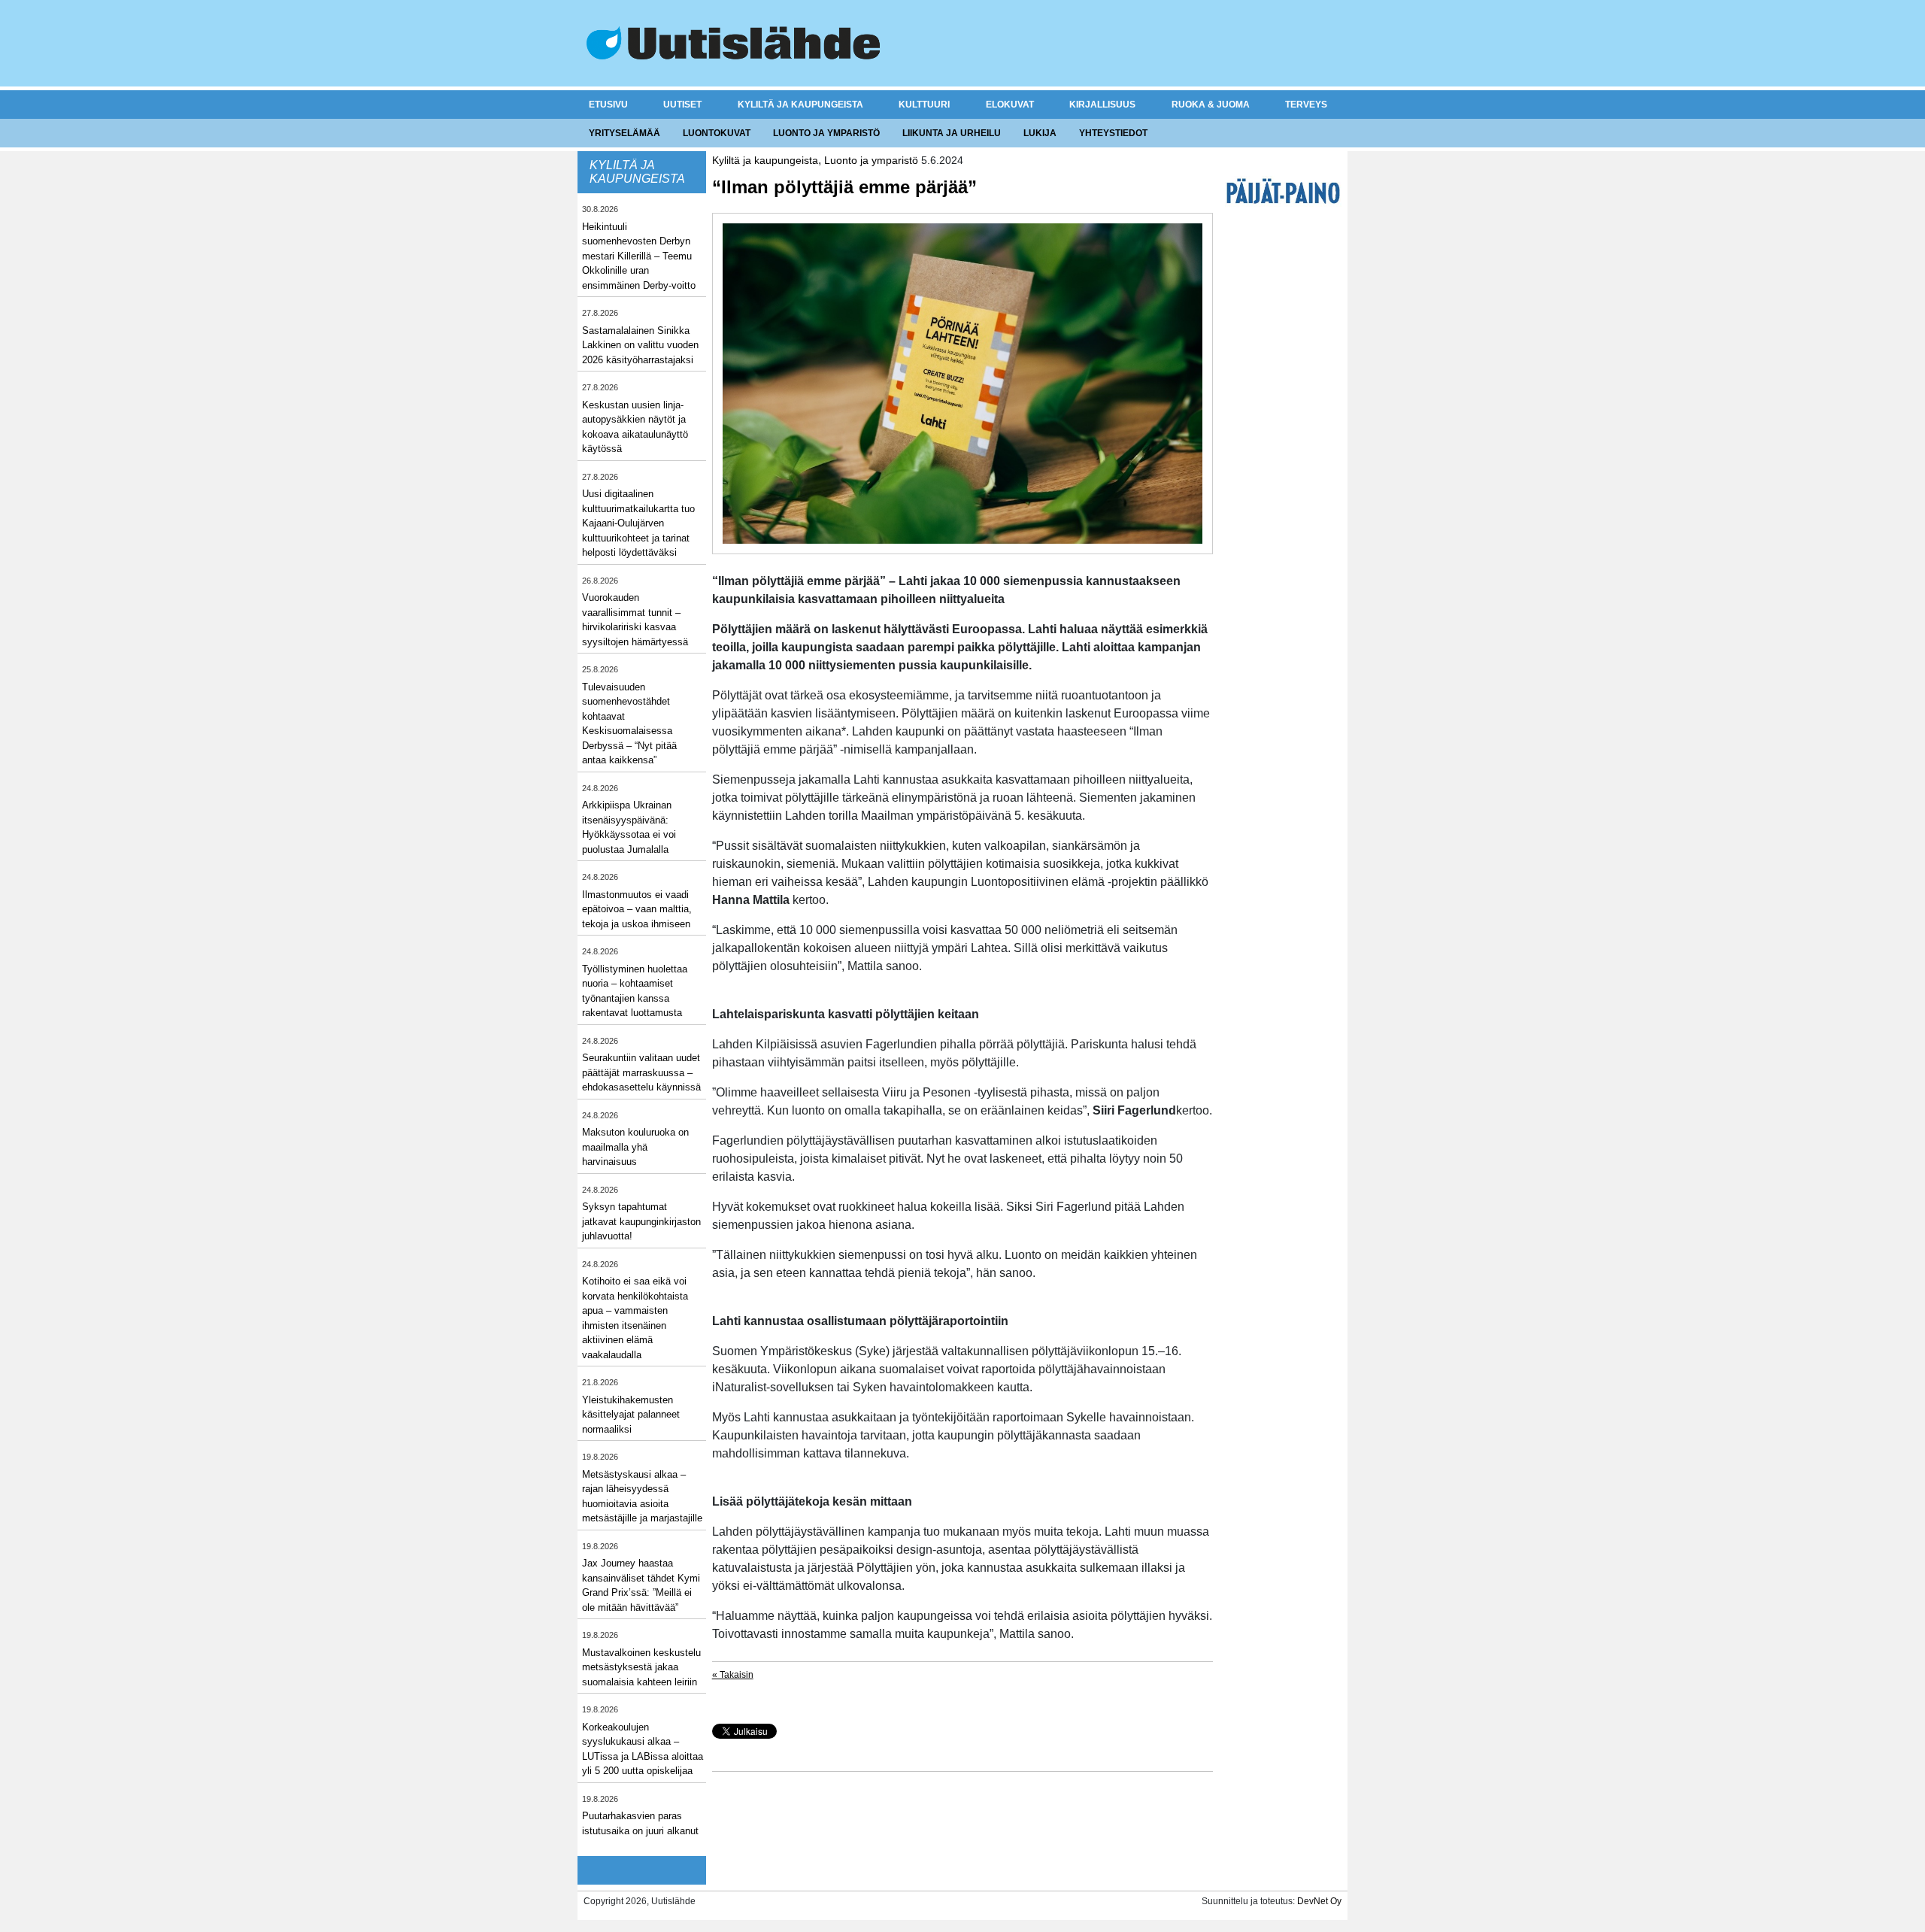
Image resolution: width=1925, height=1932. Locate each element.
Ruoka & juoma (1211, 105)
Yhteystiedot (1113, 133)
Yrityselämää (624, 133)
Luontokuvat (717, 133)
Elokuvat (1010, 105)
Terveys (1306, 105)
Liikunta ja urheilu (952, 133)
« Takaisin (733, 1675)
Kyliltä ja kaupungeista (800, 105)
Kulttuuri (924, 105)
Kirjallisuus (1102, 105)
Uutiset (682, 105)
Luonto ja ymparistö (826, 133)
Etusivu (608, 105)
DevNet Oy (1319, 1901)
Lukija (1040, 133)
